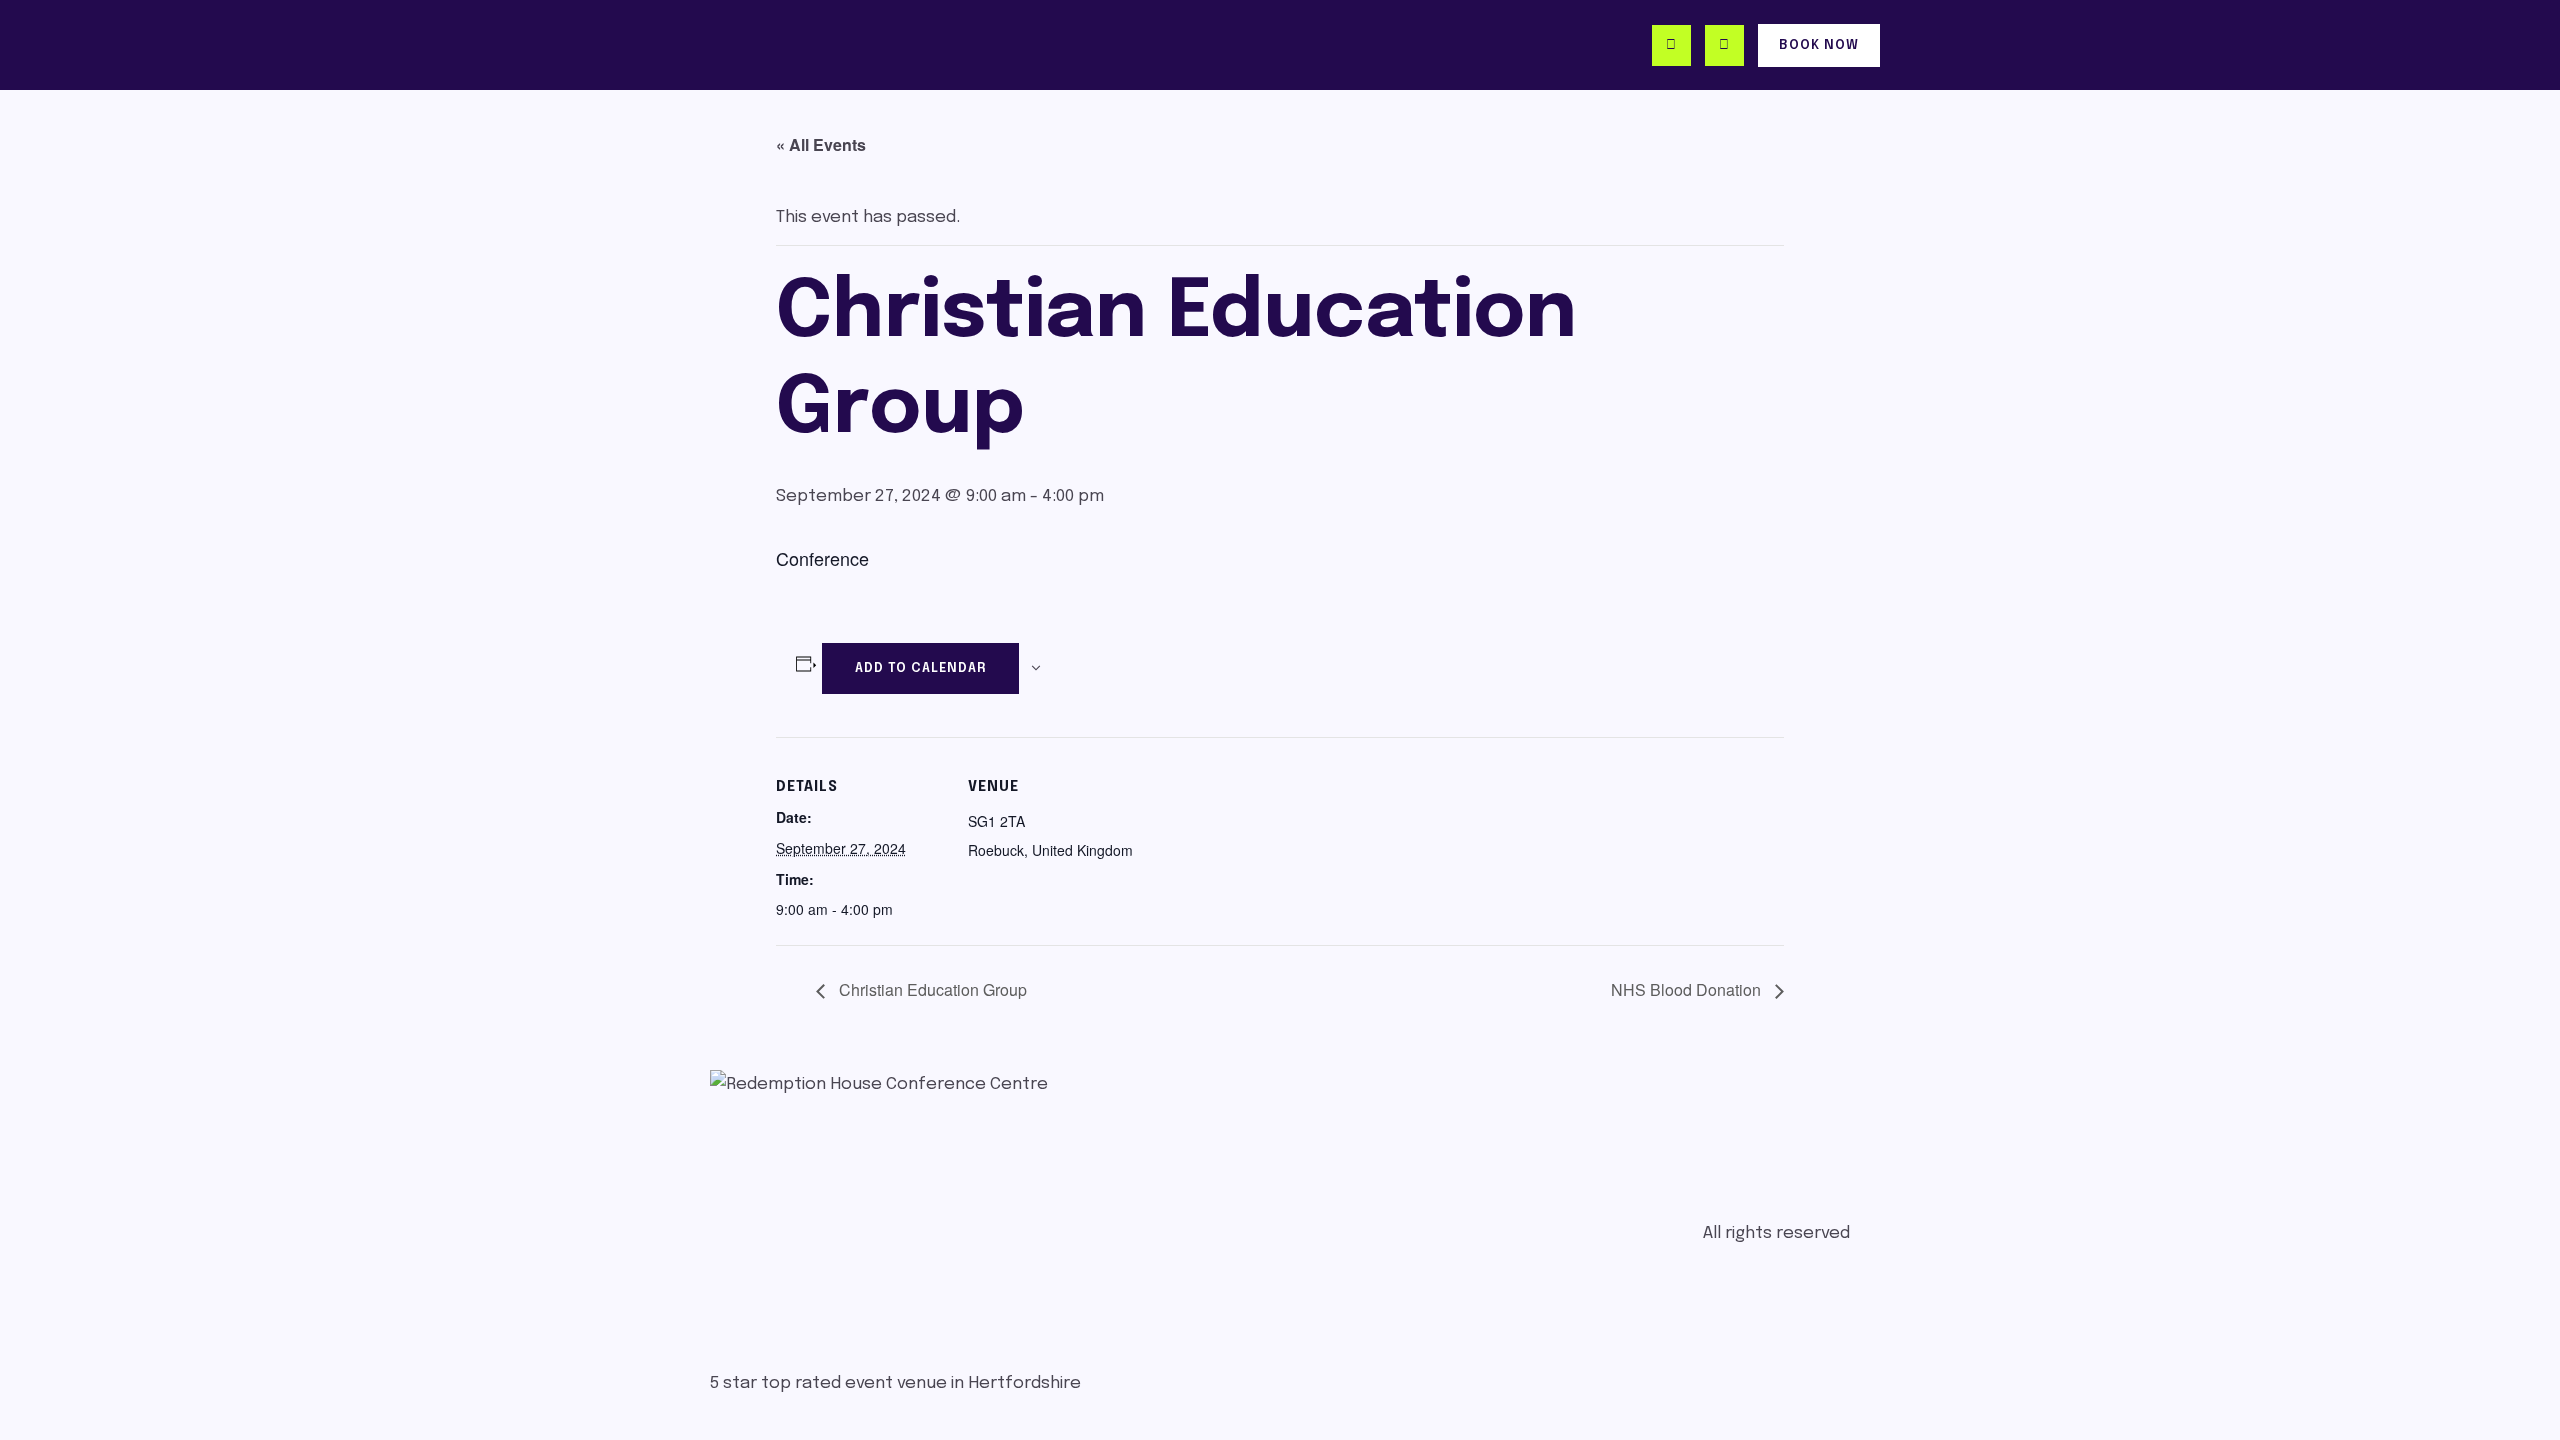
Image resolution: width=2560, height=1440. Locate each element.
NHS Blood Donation (1688, 989)
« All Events (821, 144)
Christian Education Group (931, 989)
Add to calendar (920, 668)
